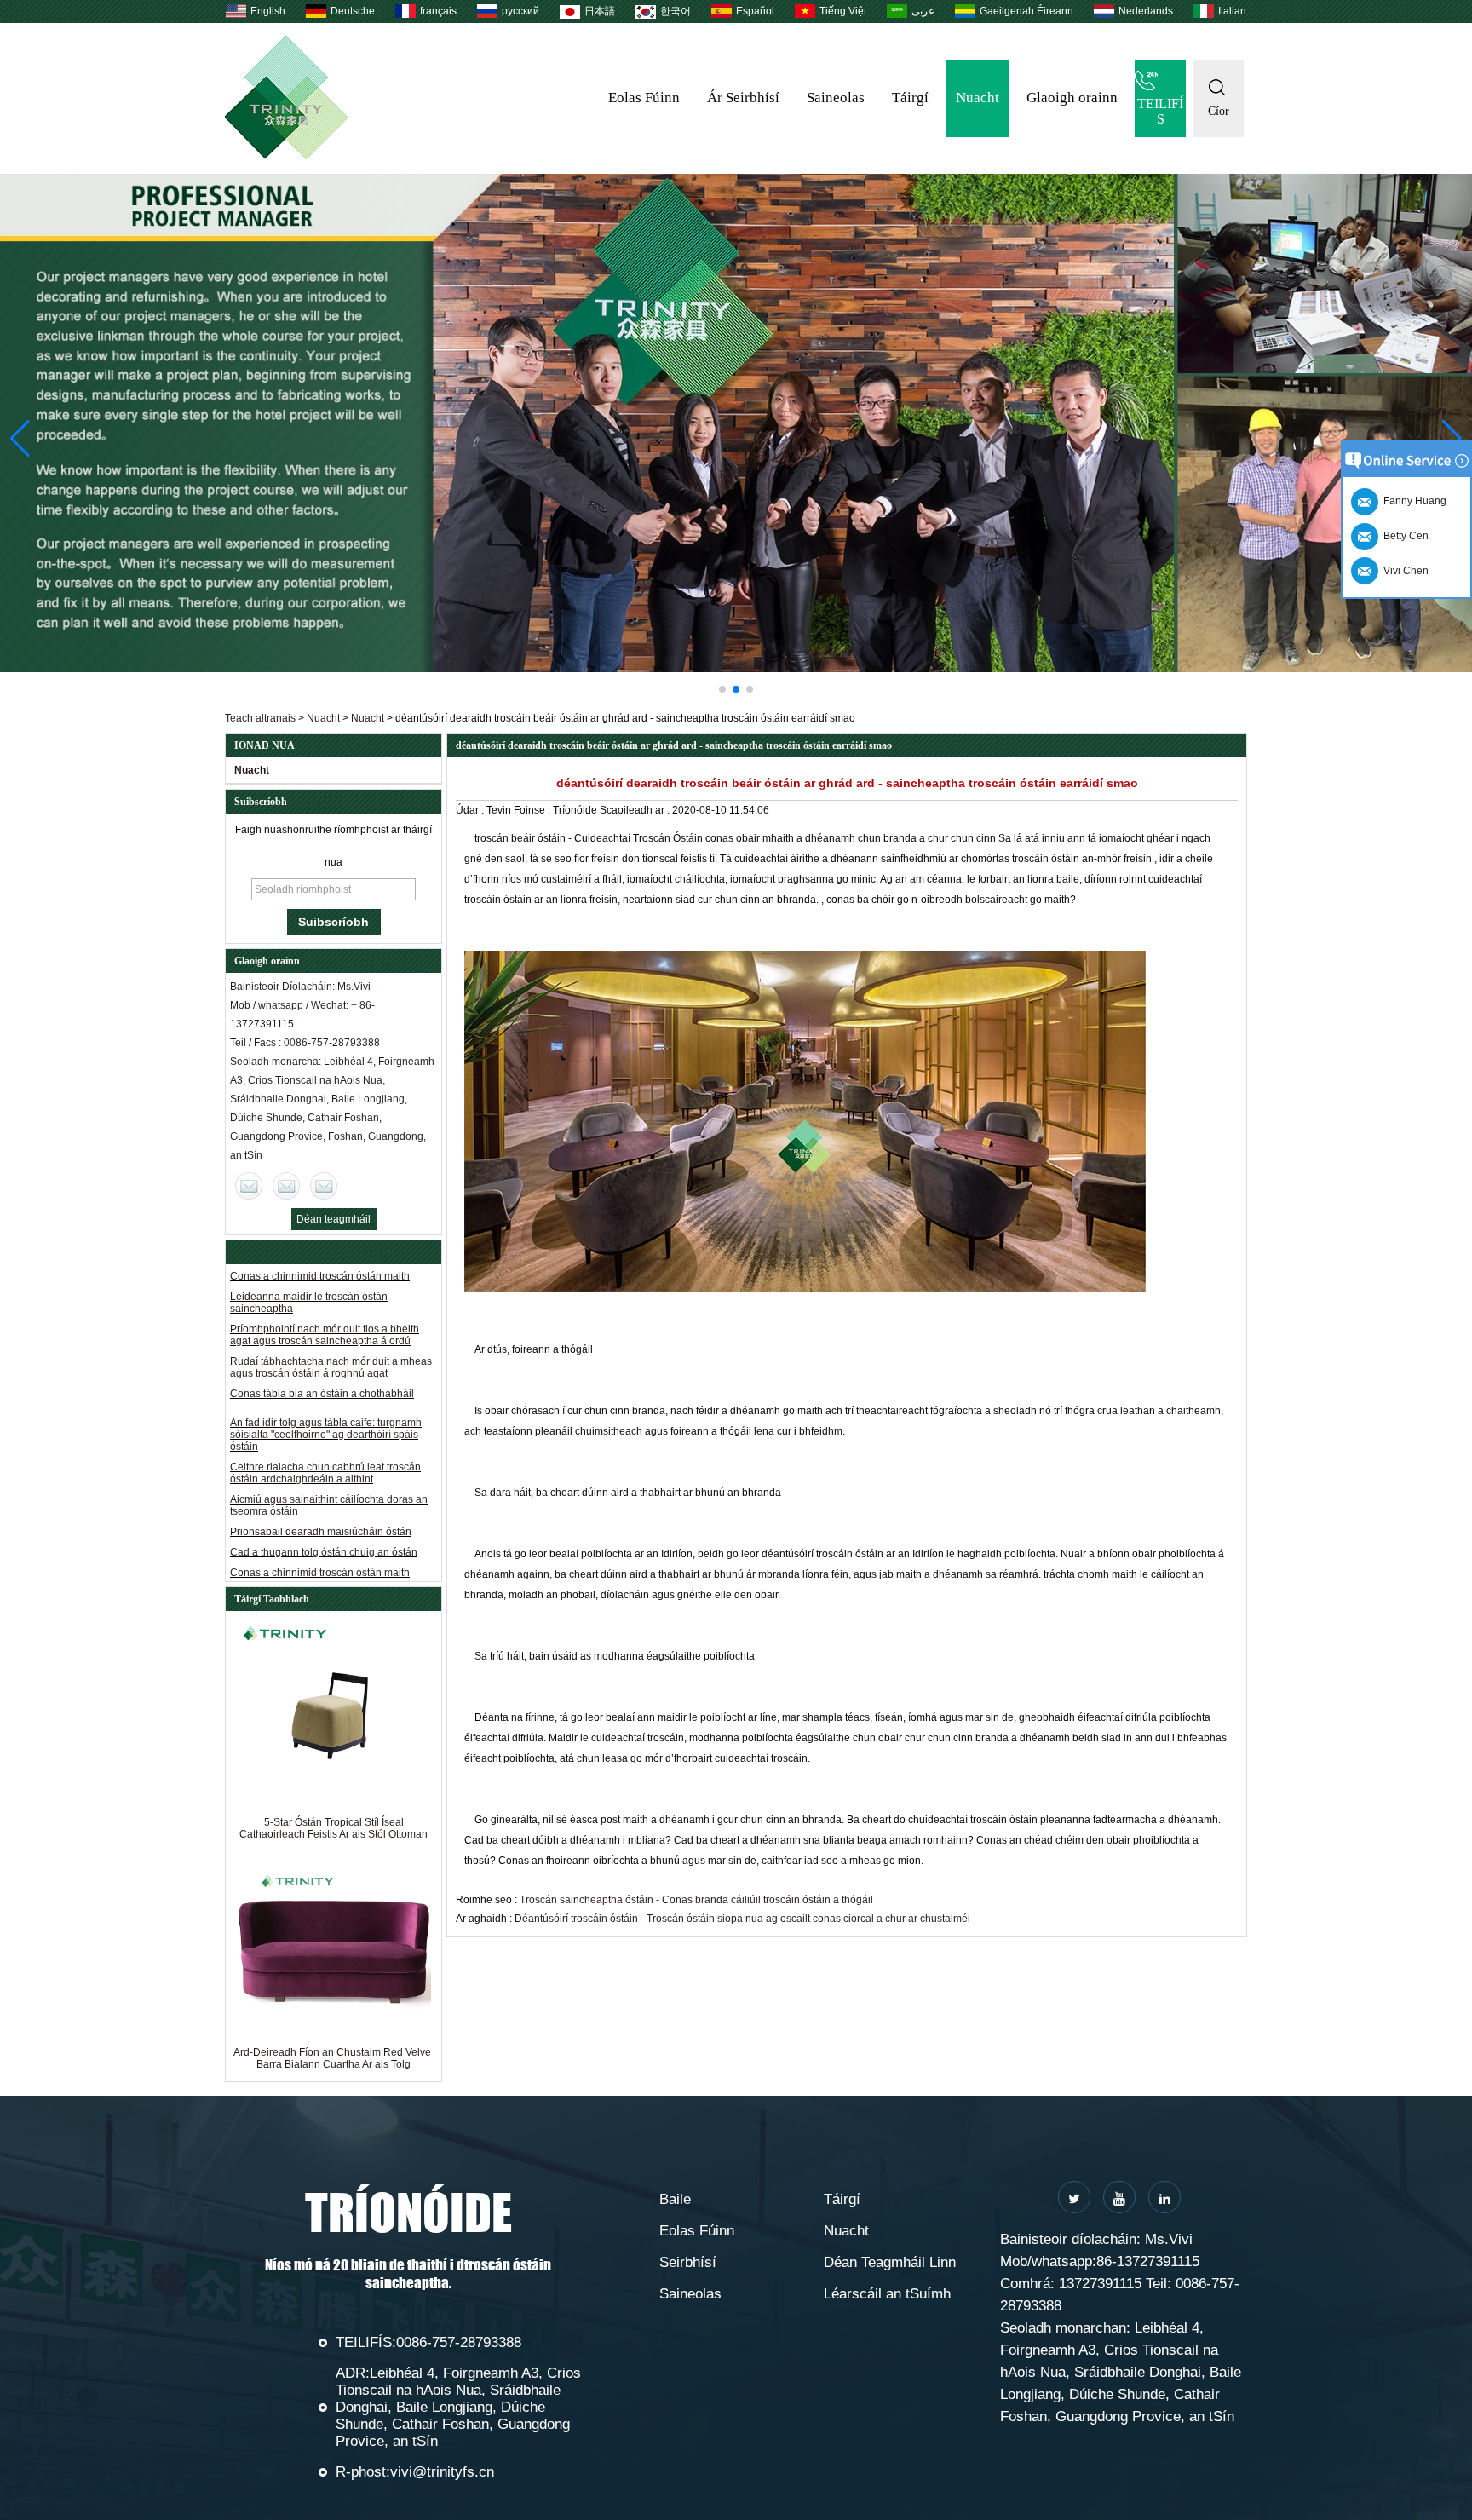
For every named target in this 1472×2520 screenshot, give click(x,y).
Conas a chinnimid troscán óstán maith (320, 1539)
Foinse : (533, 810)
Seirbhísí (688, 2262)
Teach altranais (260, 718)
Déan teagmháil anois (333, 1222)
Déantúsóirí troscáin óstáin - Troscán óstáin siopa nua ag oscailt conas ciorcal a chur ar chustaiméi (742, 1919)
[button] (722, 689)
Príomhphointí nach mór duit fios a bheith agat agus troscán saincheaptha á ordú (325, 1302)
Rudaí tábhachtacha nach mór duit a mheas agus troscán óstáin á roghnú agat (331, 1334)
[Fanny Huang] (324, 1186)
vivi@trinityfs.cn (442, 2472)
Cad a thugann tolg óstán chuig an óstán (324, 1519)
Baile (675, 2199)
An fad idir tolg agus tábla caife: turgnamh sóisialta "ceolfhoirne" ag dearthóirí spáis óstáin (326, 1401)
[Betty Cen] (286, 1186)
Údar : (471, 810)
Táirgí (910, 98)
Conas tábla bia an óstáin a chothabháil (322, 1361)
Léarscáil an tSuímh (887, 2294)
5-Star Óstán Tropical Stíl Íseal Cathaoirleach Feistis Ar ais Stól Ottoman (333, 1828)
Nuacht (977, 98)
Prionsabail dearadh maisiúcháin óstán (321, 1499)
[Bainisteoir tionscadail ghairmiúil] (736, 423)
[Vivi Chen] (249, 1186)
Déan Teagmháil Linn (890, 2262)
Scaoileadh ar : (636, 810)
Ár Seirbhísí (743, 98)
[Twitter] (1074, 2197)
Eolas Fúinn (644, 98)
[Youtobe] (1119, 2197)
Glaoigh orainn (1072, 98)
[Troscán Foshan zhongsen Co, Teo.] (287, 156)
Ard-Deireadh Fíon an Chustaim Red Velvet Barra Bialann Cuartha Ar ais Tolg (333, 2058)
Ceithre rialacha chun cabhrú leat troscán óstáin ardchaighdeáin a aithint (325, 1440)
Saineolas (836, 98)
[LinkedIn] (1164, 2197)
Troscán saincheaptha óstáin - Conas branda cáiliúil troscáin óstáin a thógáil (696, 1900)
